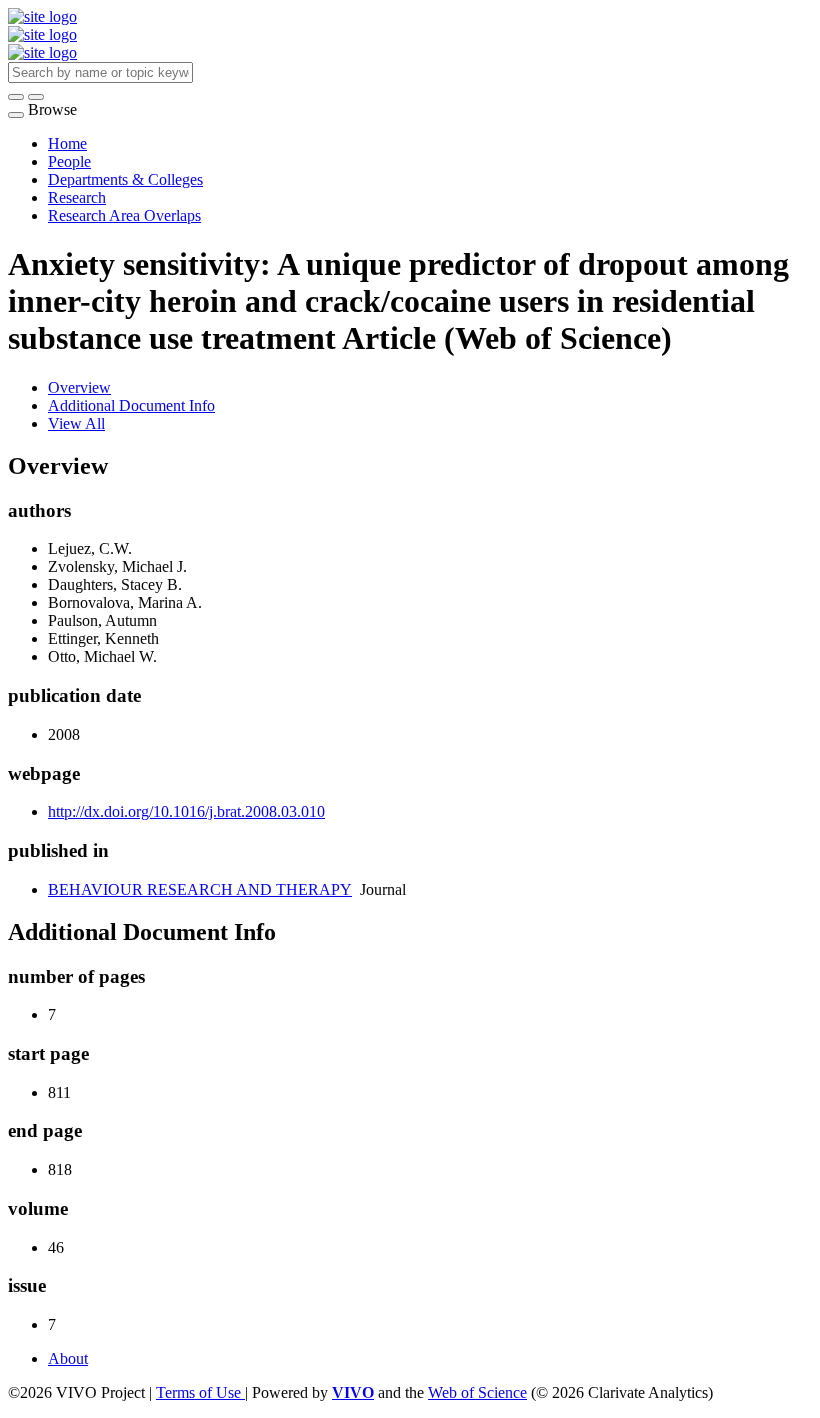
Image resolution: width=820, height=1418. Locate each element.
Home (67, 143)
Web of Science (477, 1392)
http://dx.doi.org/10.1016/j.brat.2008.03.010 (186, 811)
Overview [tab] (79, 387)
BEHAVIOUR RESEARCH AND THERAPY (200, 889)
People (69, 161)
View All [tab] (76, 423)
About (68, 1358)
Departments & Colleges (125, 179)
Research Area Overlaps (124, 215)
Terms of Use (200, 1392)
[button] (16, 97)
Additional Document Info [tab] (131, 405)
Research (77, 197)
